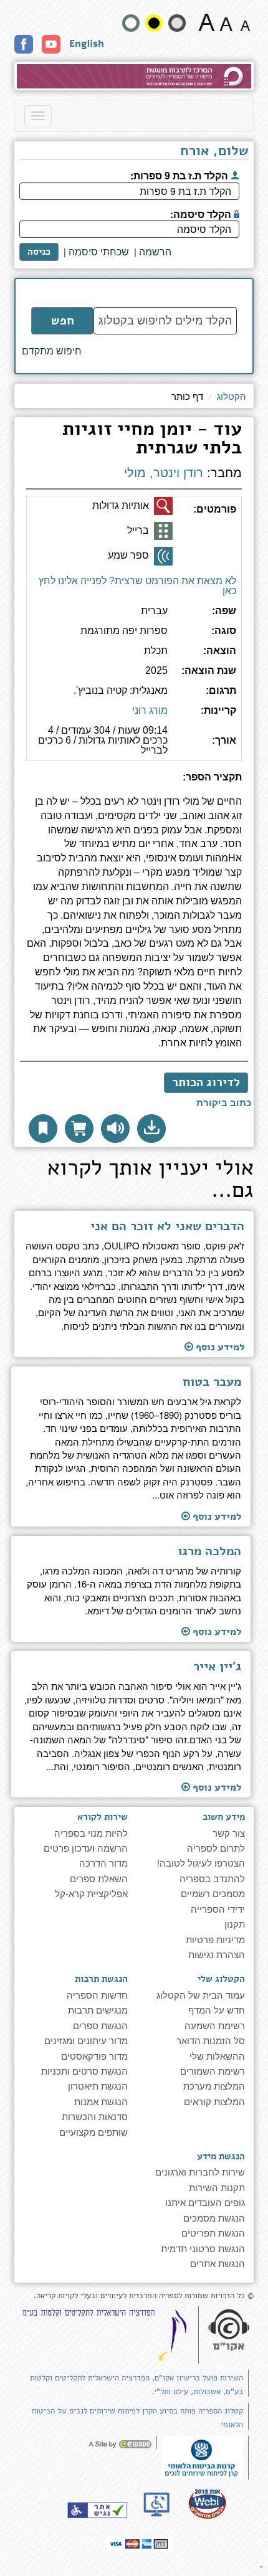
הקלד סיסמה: (202, 213)
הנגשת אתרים (218, 2263)
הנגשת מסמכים (214, 2218)
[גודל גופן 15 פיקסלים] (245, 22)
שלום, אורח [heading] (214, 152)
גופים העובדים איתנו (205, 2202)
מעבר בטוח (212, 1382)
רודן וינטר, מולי (164, 473)
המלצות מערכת (214, 2086)
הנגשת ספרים (100, 2025)
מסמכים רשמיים (213, 1893)
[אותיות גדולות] (163, 506)
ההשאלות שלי (217, 2056)
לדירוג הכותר (206, 1082)
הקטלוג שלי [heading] (221, 1979)
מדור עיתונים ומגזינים (86, 2040)
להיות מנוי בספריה (91, 1833)
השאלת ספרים (99, 1878)
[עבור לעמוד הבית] (134, 76)
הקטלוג (232, 396)
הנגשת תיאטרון (98, 2086)
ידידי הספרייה (218, 1909)
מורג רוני (150, 710)
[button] (151, 1129)
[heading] (134, 782)
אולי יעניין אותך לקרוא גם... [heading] (151, 1181)
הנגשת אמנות (101, 2101)
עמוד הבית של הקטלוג (201, 1995)
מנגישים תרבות (98, 2010)
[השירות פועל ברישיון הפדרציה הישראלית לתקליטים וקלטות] (107, 2335)
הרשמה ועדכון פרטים (86, 1848)
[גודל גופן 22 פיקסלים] (207, 22)
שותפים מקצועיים (93, 2132)
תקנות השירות (217, 2187)
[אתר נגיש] (97, 2510)
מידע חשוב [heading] (224, 1817)
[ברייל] (163, 531)
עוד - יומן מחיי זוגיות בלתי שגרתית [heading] (152, 440)
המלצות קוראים (214, 2101)
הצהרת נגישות (217, 1954)
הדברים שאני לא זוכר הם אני (167, 1226)
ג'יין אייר (217, 1667)
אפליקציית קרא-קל (91, 1893)
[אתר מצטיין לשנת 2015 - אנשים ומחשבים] (207, 2503)
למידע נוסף (219, 1347)
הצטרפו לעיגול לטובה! (201, 1863)
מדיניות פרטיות (215, 1939)
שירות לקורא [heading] (102, 1817)
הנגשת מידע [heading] (221, 2156)
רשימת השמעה (215, 2025)
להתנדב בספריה (212, 1878)
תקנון (235, 1924)
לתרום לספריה (216, 1848)
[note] (203, 2456)
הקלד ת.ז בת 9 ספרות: (180, 174)
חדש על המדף (217, 2010)
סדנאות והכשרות (95, 2116)
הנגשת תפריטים (213, 2233)
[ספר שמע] (163, 556)
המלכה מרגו (209, 1551)
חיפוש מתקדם (52, 351)
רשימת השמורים (213, 2071)
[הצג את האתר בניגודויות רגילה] (131, 23)
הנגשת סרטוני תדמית (203, 2248)
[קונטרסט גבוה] (154, 23)
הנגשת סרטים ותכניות (84, 2071)
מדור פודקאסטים (94, 2056)
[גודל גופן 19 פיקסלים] (226, 22)
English (87, 44)
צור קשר (229, 1833)
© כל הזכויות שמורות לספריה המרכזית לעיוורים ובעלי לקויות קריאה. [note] (144, 2296)
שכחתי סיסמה (99, 252)
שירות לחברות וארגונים (200, 2171)
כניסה (39, 252)
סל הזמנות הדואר (211, 2040)
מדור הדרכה (103, 1863)
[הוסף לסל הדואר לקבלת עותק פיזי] (79, 1129)
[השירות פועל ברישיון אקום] (229, 2331)
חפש (63, 321)
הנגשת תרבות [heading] (101, 1979)
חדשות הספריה (97, 1995)
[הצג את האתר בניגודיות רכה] (177, 23)
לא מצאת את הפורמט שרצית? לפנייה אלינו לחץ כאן (137, 586)
